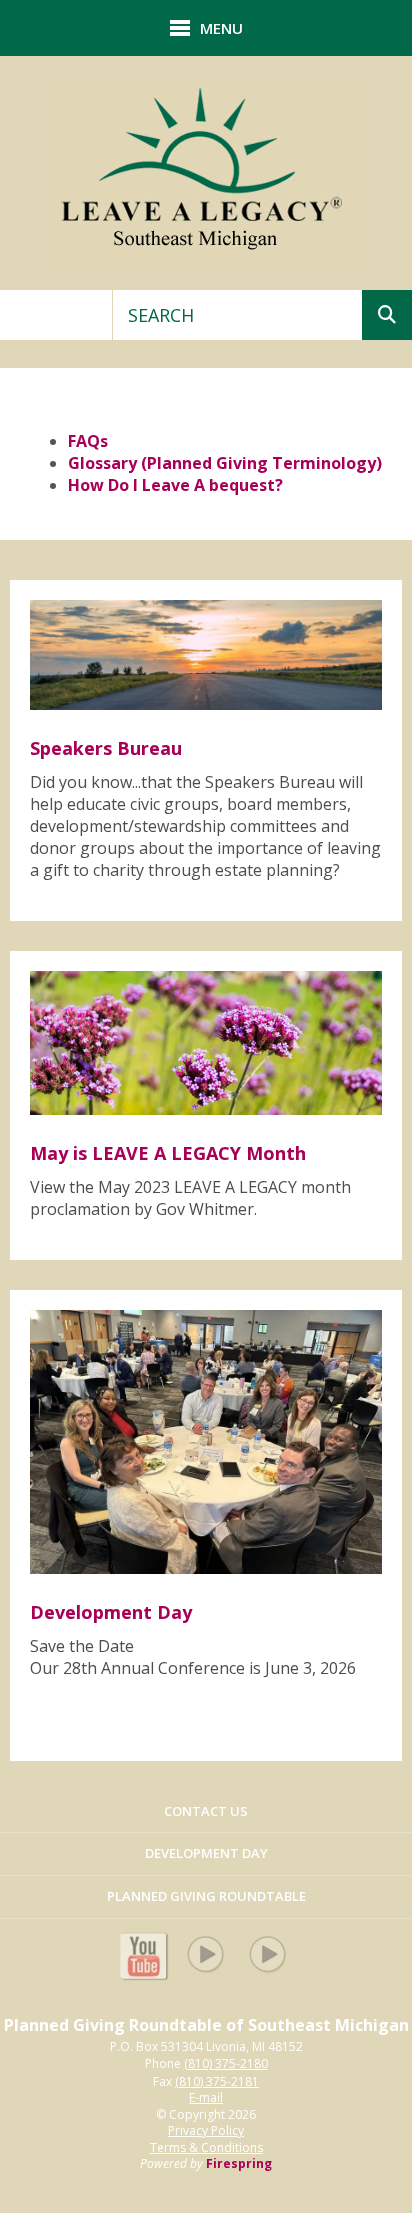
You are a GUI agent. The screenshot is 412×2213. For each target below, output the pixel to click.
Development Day (206, 1853)
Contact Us (206, 1811)
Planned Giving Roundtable (206, 1896)
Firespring (239, 2163)
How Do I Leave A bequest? (175, 485)
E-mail (206, 2098)
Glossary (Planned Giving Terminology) (225, 463)
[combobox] (237, 315)
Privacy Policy (206, 2130)
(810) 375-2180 (226, 2064)
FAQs (88, 441)
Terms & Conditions (206, 2147)
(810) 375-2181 (217, 2082)
